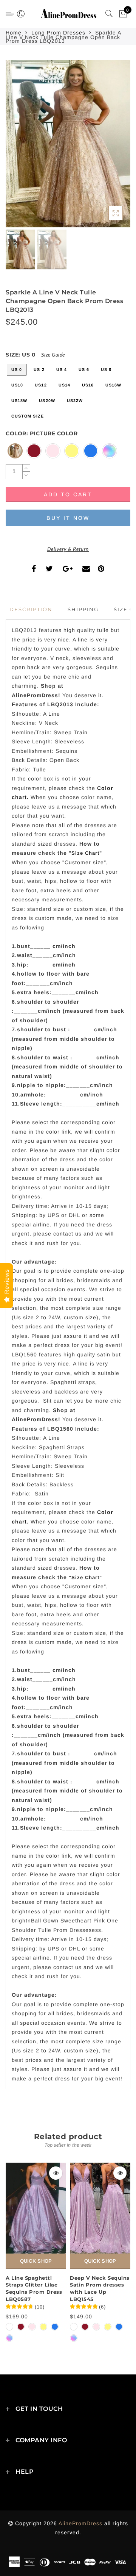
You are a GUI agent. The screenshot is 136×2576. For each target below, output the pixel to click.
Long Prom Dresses (58, 33)
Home (14, 33)
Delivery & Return (68, 549)
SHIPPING (83, 609)
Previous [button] (19, 148)
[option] (68, 144)
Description (31, 609)
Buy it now (68, 518)
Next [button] (107, 148)
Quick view (56, 2173)
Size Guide (53, 355)
